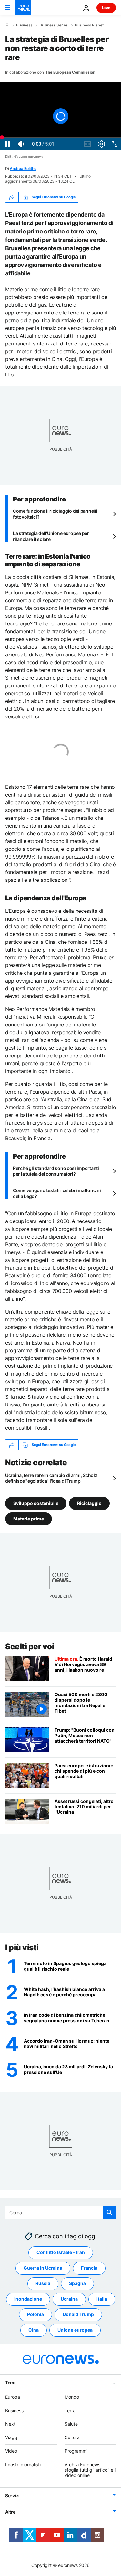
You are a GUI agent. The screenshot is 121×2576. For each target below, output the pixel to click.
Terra (70, 2410)
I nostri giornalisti (23, 2464)
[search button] (109, 2212)
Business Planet (89, 25)
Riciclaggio (89, 1503)
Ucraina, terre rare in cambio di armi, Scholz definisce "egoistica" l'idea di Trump (51, 1478)
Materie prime (29, 1519)
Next (10, 2424)
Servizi (12, 2495)
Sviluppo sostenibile (36, 1503)
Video (11, 2451)
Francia (89, 2268)
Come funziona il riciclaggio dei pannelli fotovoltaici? (55, 514)
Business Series (54, 25)
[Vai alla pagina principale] (23, 8)
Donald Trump (78, 2314)
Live (106, 8)
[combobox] (60, 2212)
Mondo (72, 2397)
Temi (10, 2382)
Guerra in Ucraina (43, 2268)
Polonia (35, 2314)
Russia (43, 2283)
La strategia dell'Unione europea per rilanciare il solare (51, 536)
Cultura (72, 2437)
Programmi (76, 2451)
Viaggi (12, 2437)
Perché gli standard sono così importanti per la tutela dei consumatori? (56, 1171)
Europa (13, 2397)
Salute (71, 2424)
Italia (102, 2299)
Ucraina (69, 2299)
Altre (10, 2512)
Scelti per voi (30, 1647)
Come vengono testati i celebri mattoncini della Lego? (57, 1193)
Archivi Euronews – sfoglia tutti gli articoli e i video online (90, 2470)
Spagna (77, 2283)
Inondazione (28, 2299)
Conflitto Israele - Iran (61, 2252)
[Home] (7, 25)
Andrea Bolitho (23, 168)
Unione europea (75, 2330)
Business (24, 25)
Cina (34, 2330)
